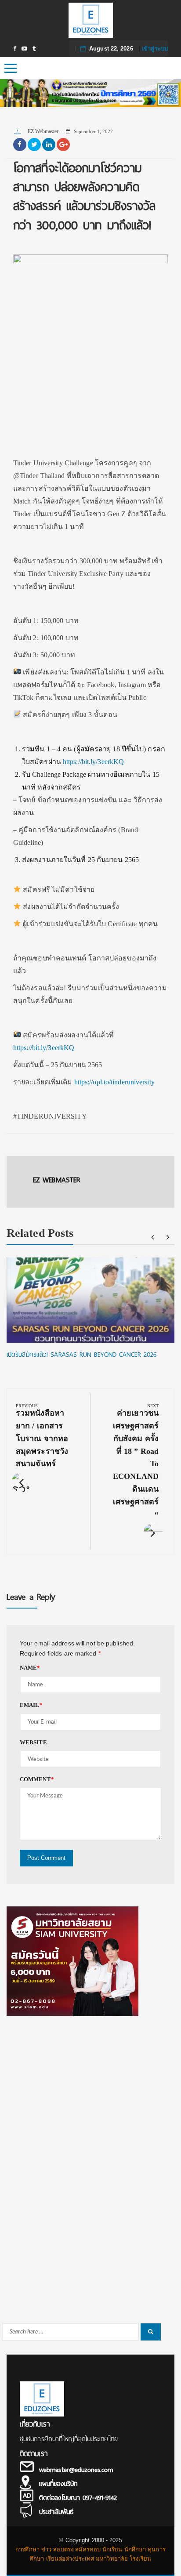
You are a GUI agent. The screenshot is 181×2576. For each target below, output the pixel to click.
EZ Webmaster (42, 131)
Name (30, 1668)
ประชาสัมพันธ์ (56, 2512)
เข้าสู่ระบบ (155, 49)
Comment (37, 1779)
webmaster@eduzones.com (76, 2470)
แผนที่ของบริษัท (58, 2484)
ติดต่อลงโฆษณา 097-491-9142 (78, 2498)
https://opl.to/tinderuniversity (114, 1082)
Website (33, 1742)
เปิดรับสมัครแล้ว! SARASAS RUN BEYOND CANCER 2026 (81, 1355)
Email (31, 1705)
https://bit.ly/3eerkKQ (93, 762)
